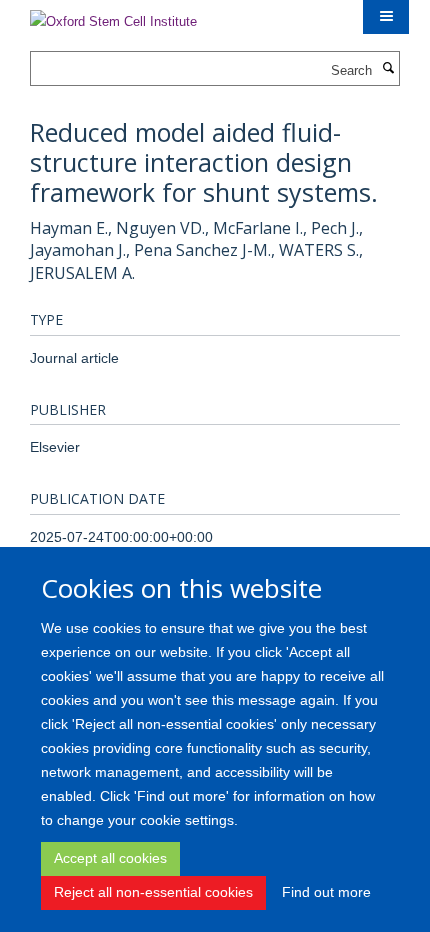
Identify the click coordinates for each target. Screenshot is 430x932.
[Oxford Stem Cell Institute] (113, 15)
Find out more (326, 892)
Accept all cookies (110, 858)
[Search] (388, 69)
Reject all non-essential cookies (153, 892)
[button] (386, 17)
